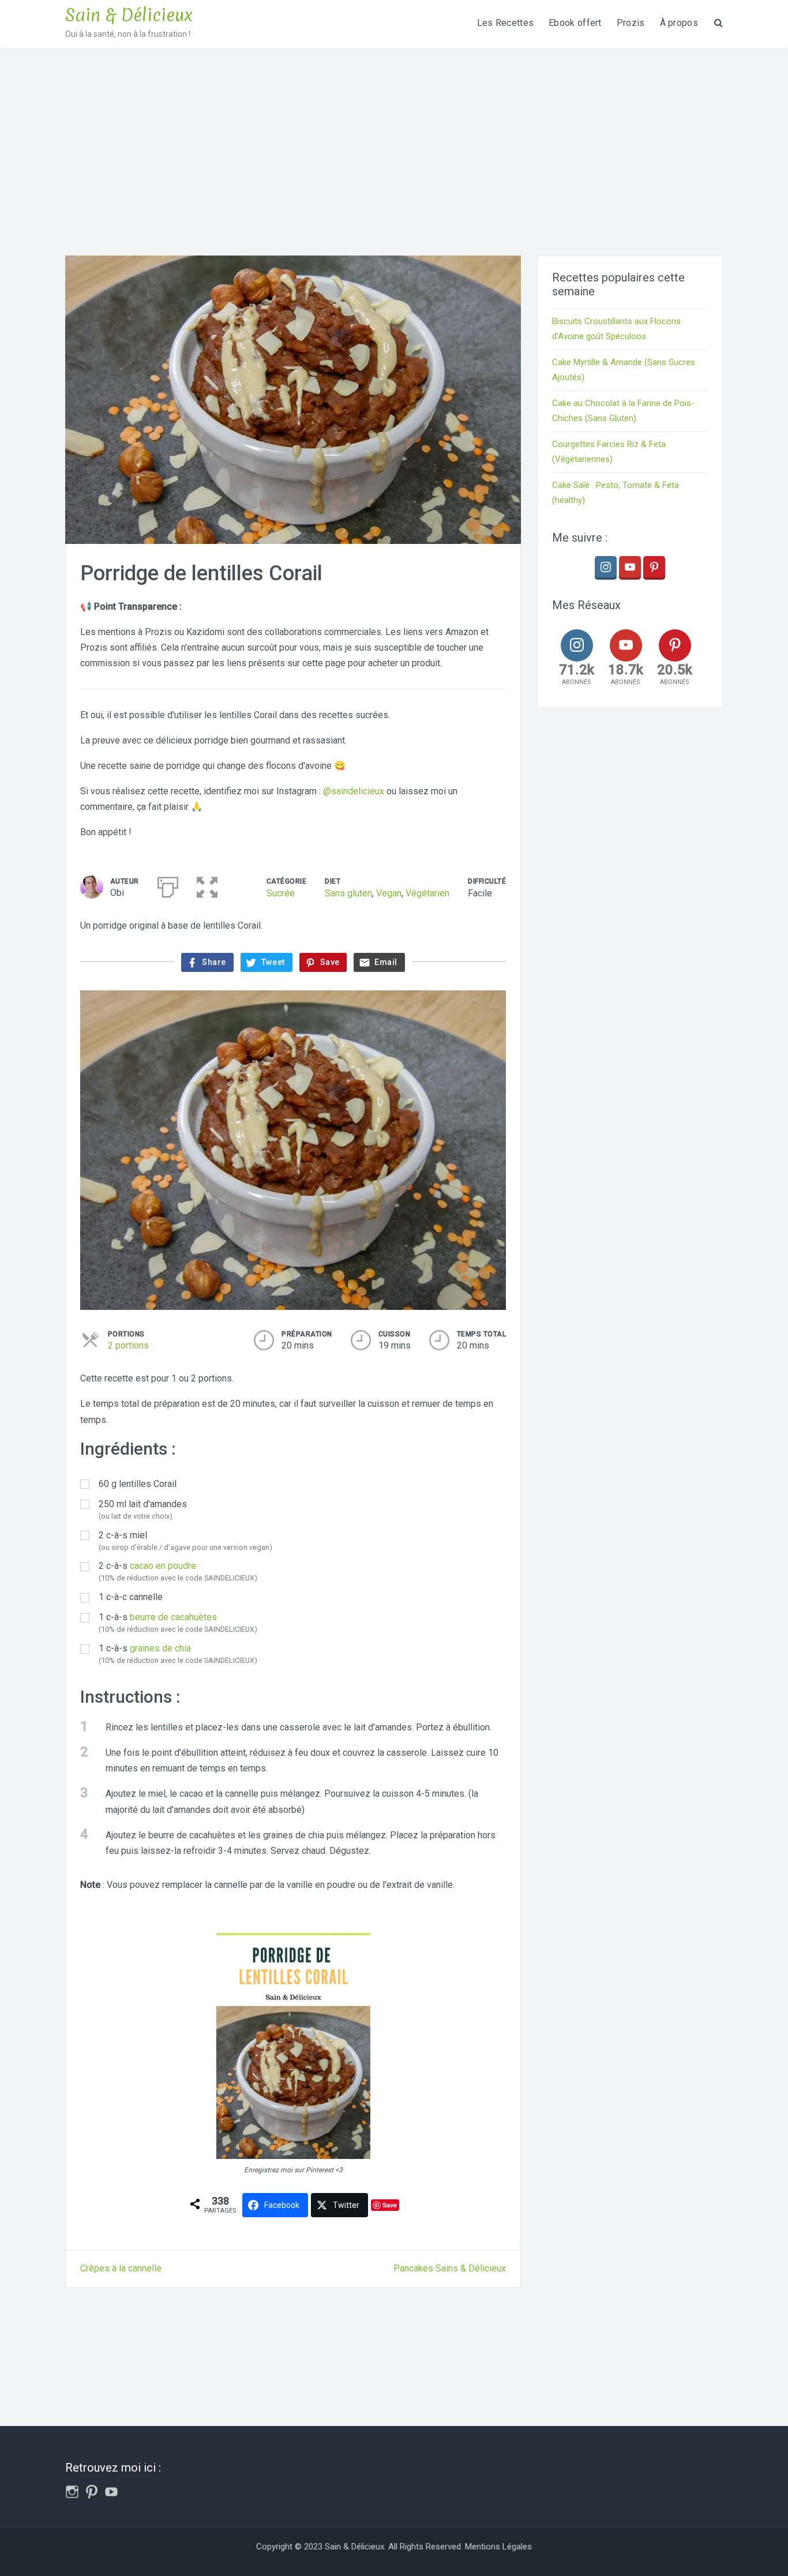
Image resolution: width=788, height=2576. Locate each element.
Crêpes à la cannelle (121, 2268)
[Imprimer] (168, 885)
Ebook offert (575, 23)
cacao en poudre (163, 1566)
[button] (207, 885)
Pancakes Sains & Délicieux (450, 2268)
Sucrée (281, 893)
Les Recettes (506, 23)
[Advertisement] (394, 134)
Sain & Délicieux (129, 15)
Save (390, 2205)
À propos (679, 23)
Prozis (631, 23)
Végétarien (427, 893)
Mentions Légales (498, 2547)
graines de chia (160, 1648)
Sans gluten (348, 893)
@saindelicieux (354, 791)
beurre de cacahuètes (173, 1617)
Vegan (389, 893)
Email (386, 962)
